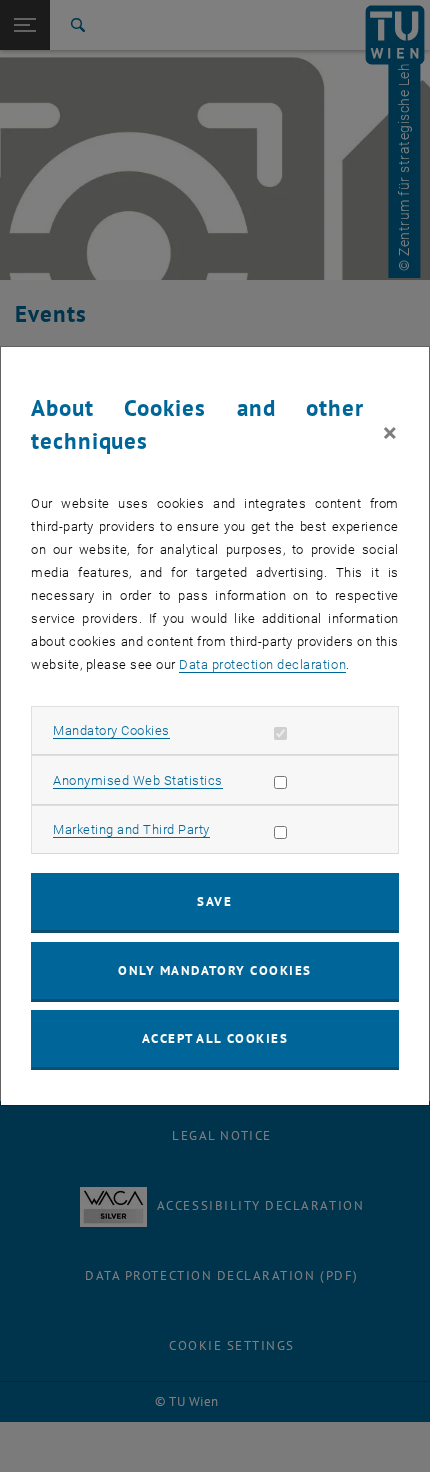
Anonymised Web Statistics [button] (138, 780)
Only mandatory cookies (215, 970)
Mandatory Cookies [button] (111, 730)
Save (214, 901)
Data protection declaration (262, 664)
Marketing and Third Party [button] (131, 829)
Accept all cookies (215, 1038)
